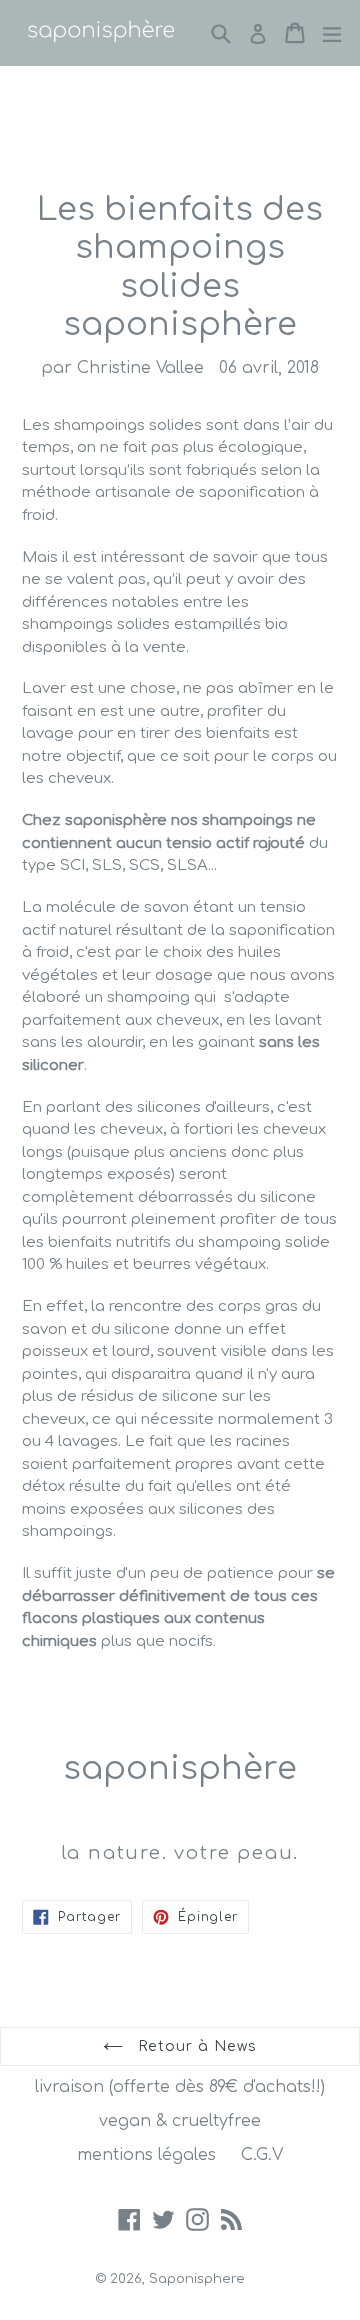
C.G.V (262, 2155)
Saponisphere (197, 2279)
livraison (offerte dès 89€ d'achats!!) (180, 2087)
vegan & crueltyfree (180, 2121)
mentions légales (146, 2155)
